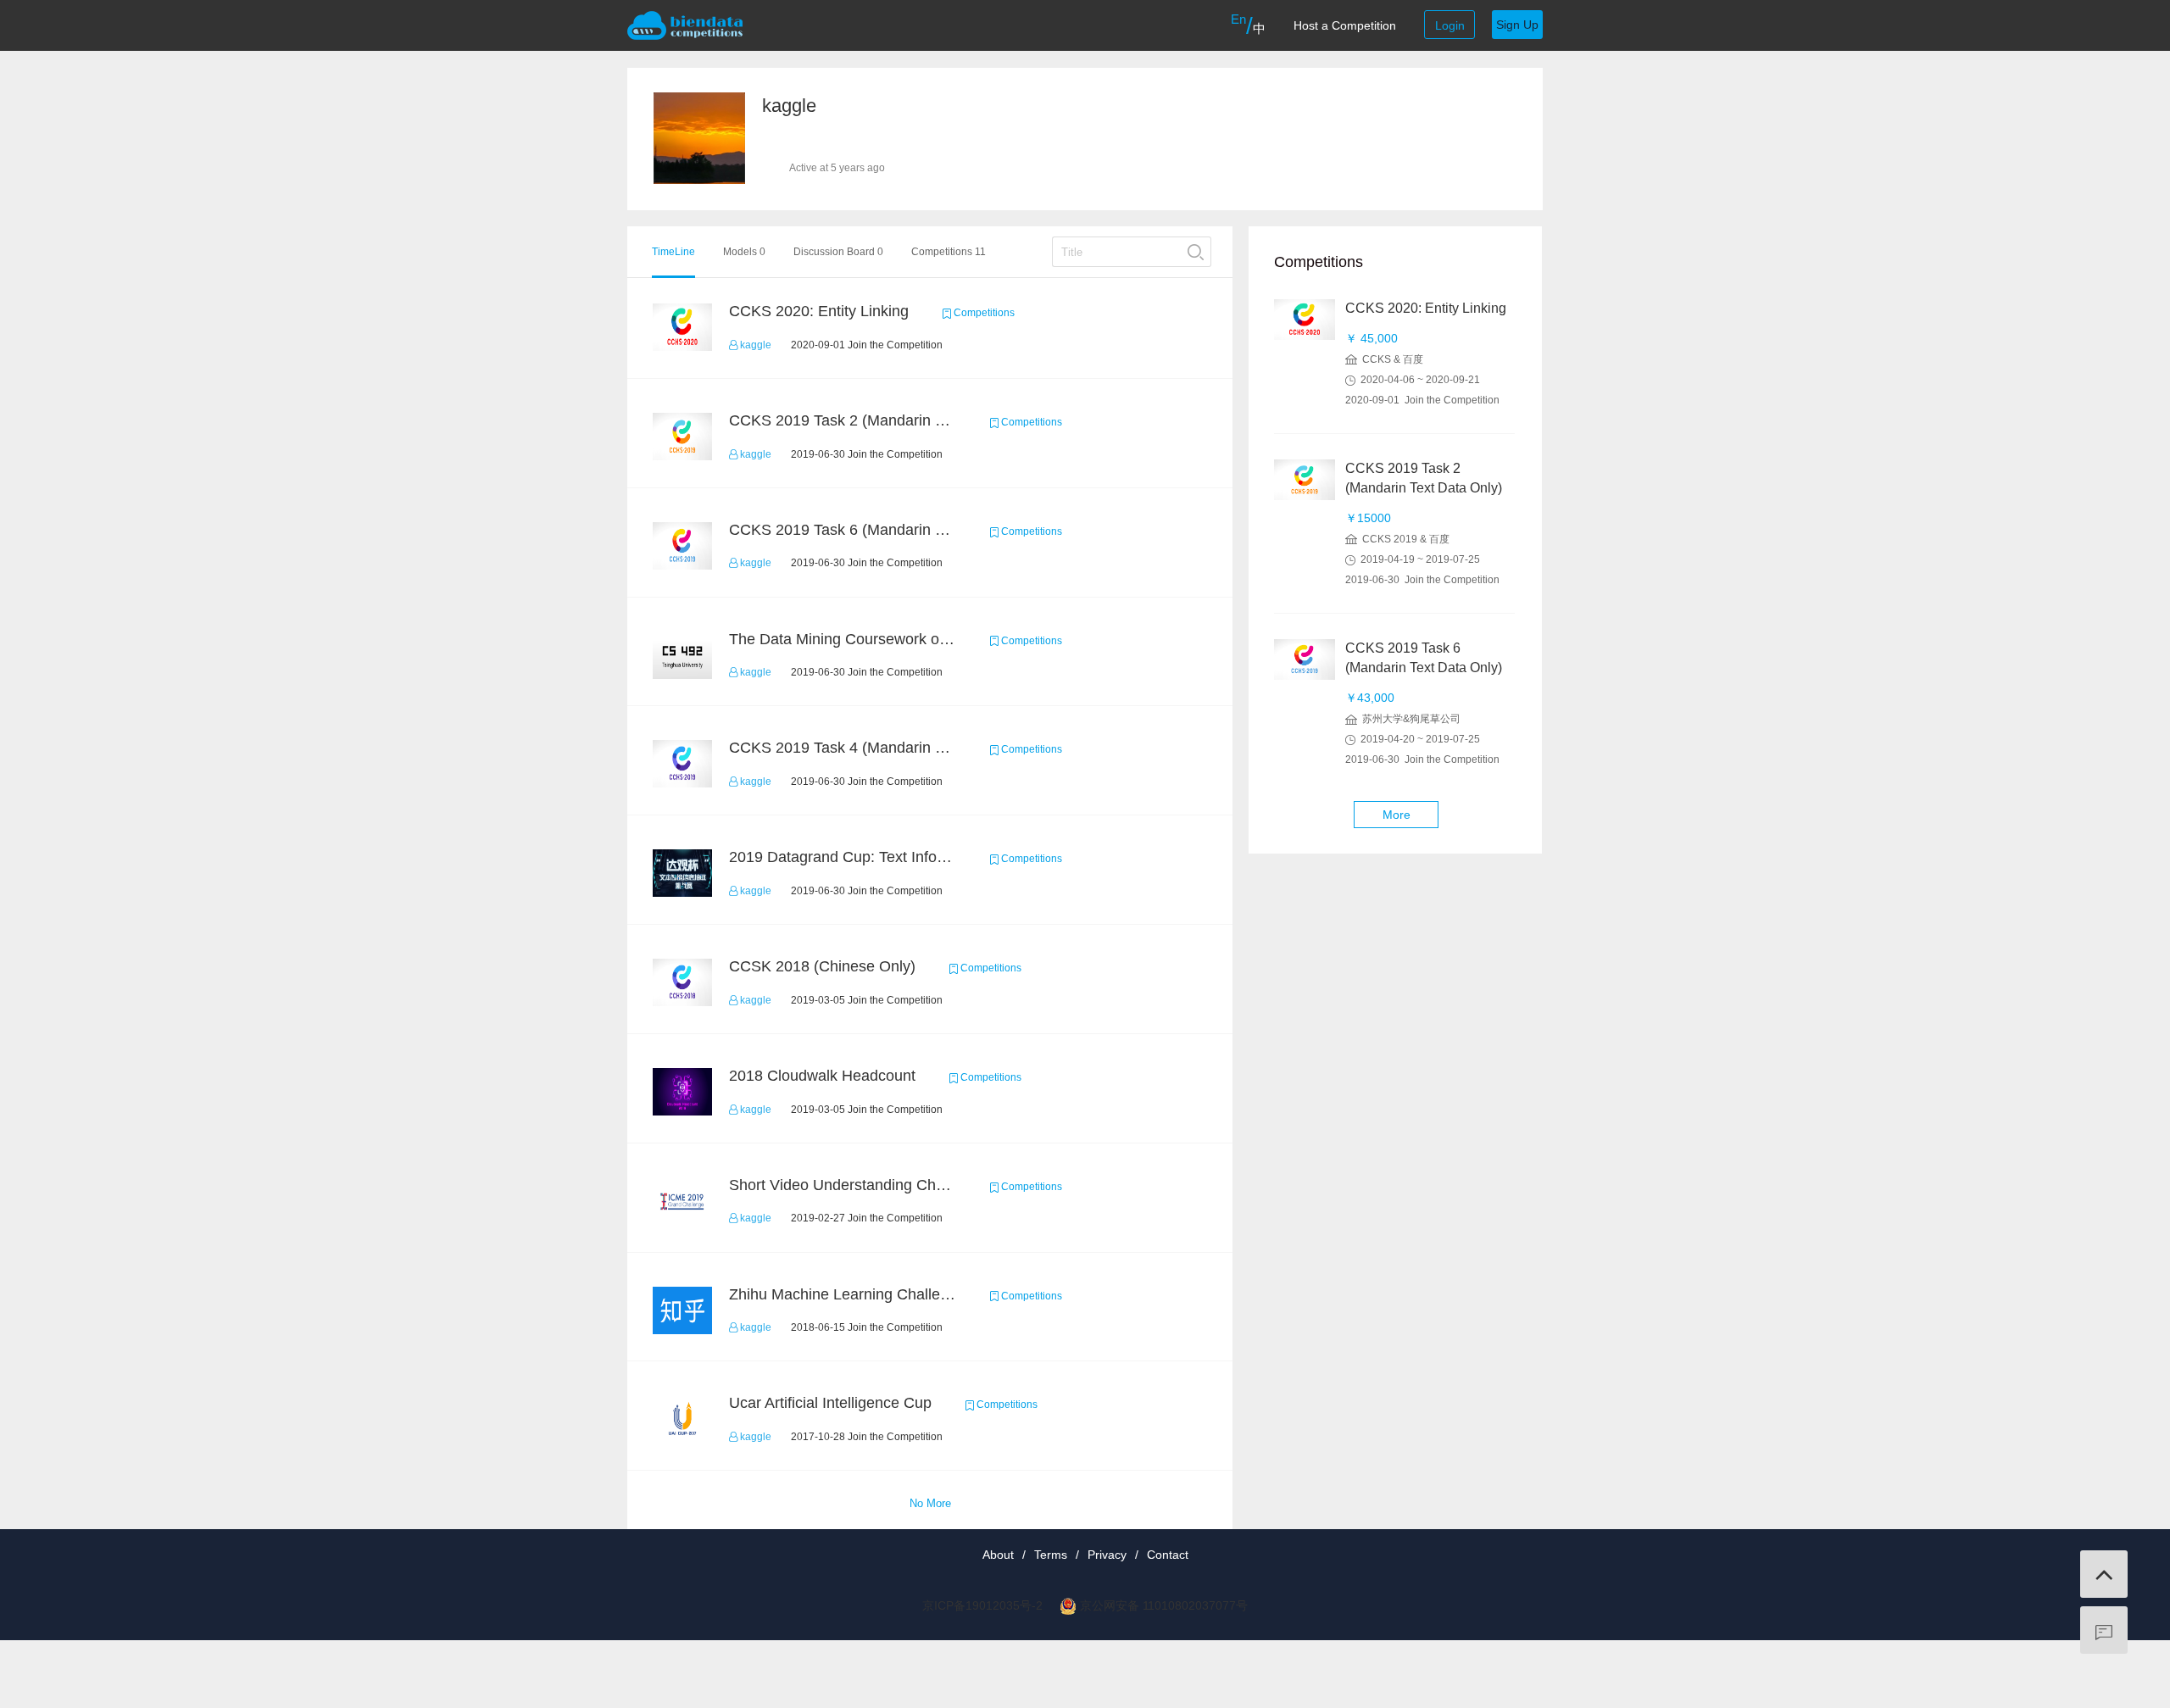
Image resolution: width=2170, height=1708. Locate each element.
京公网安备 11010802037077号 (1164, 1605)
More (1397, 815)
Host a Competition (1345, 25)
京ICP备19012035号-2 (982, 1605)
